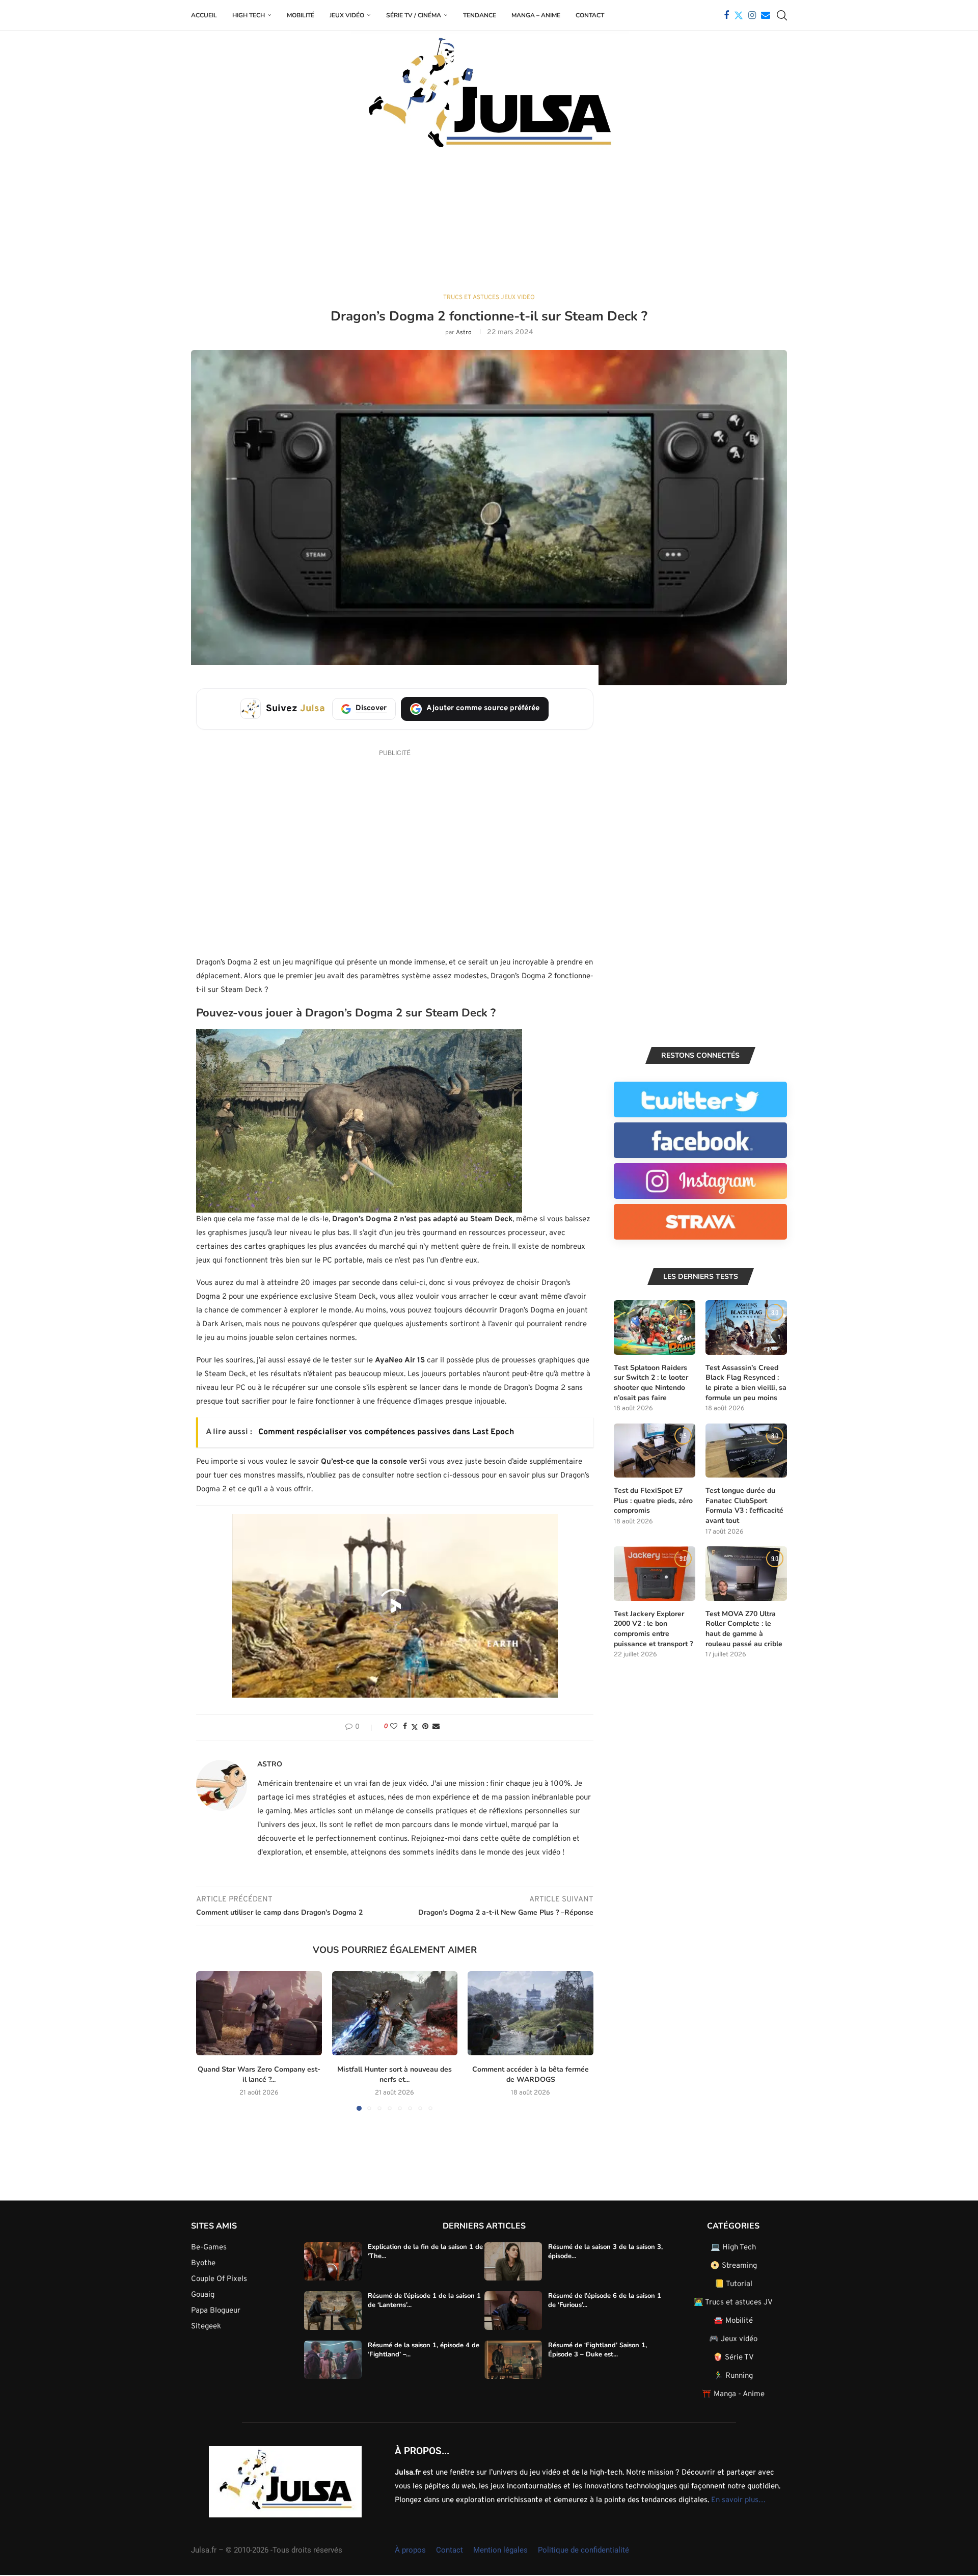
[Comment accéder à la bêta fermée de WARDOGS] (531, 2013)
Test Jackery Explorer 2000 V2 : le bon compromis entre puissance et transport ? (653, 1629)
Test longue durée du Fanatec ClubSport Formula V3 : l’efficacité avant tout (744, 1506)
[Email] (766, 15)
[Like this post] (394, 1727)
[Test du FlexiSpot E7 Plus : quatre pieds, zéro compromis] (655, 1451)
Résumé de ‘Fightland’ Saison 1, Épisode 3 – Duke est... (597, 2350)
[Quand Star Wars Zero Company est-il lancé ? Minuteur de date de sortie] (259, 2013)
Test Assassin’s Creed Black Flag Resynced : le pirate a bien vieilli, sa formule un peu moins (746, 1383)
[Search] (782, 15)
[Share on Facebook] (405, 1727)
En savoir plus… (738, 2500)
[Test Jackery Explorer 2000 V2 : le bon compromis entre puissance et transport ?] (655, 1574)
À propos (410, 2550)
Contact (590, 15)
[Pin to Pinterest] (425, 1727)
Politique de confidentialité (583, 2550)
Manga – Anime (536, 15)
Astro (464, 333)
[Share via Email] (436, 1727)
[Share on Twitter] (415, 1727)
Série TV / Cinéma (414, 15)
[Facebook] (726, 15)
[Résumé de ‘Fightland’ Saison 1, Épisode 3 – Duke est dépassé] (513, 2360)
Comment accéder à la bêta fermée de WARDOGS (531, 2075)
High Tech (249, 15)
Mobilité (301, 15)
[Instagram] (752, 15)
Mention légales (500, 2550)
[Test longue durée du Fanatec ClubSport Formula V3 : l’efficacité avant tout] (746, 1451)
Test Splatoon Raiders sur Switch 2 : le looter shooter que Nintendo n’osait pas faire (651, 1383)
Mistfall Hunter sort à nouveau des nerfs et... (395, 2075)
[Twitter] (739, 15)
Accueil (204, 15)
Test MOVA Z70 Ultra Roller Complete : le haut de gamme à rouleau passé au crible (744, 1629)
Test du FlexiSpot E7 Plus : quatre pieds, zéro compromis (653, 1500)
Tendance (480, 15)
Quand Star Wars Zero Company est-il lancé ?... (259, 2075)
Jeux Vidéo (347, 15)
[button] (210, 2041)
